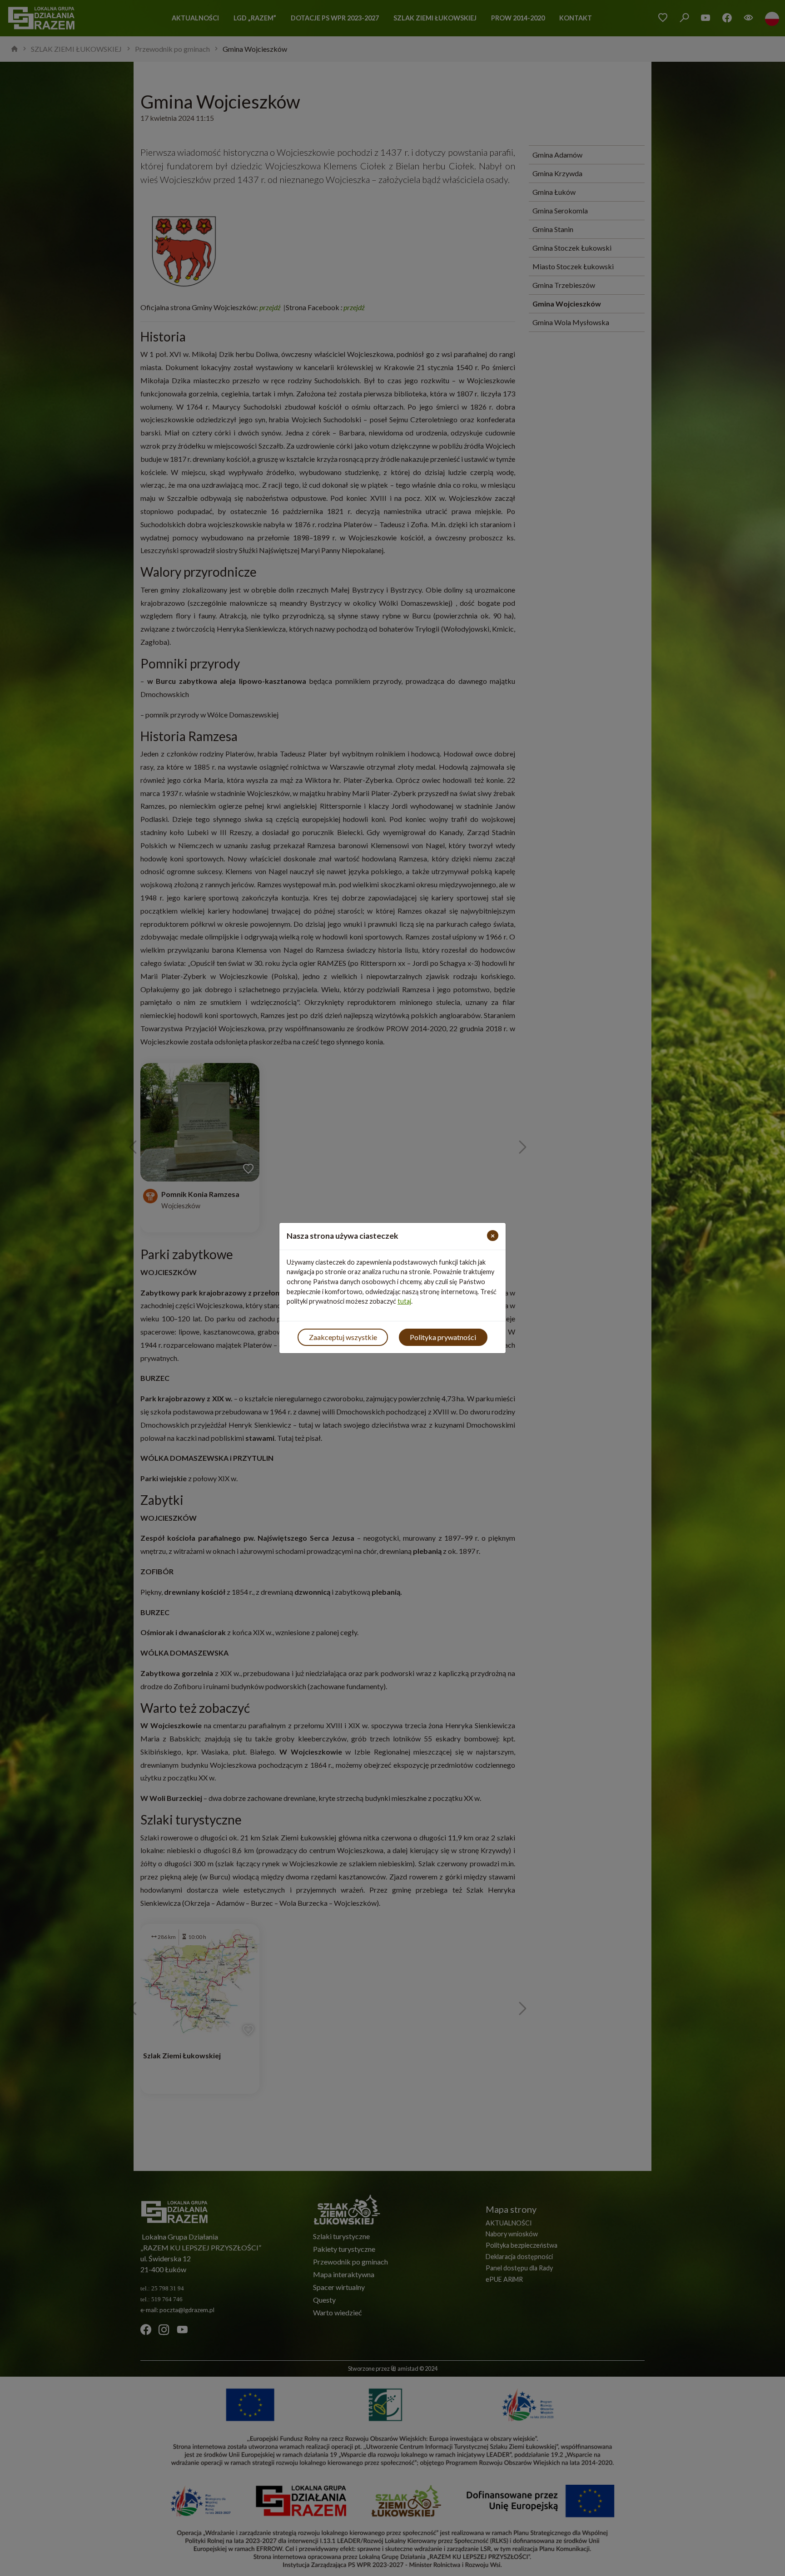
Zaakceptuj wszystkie (343, 1337)
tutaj (404, 1301)
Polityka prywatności (443, 1337)
